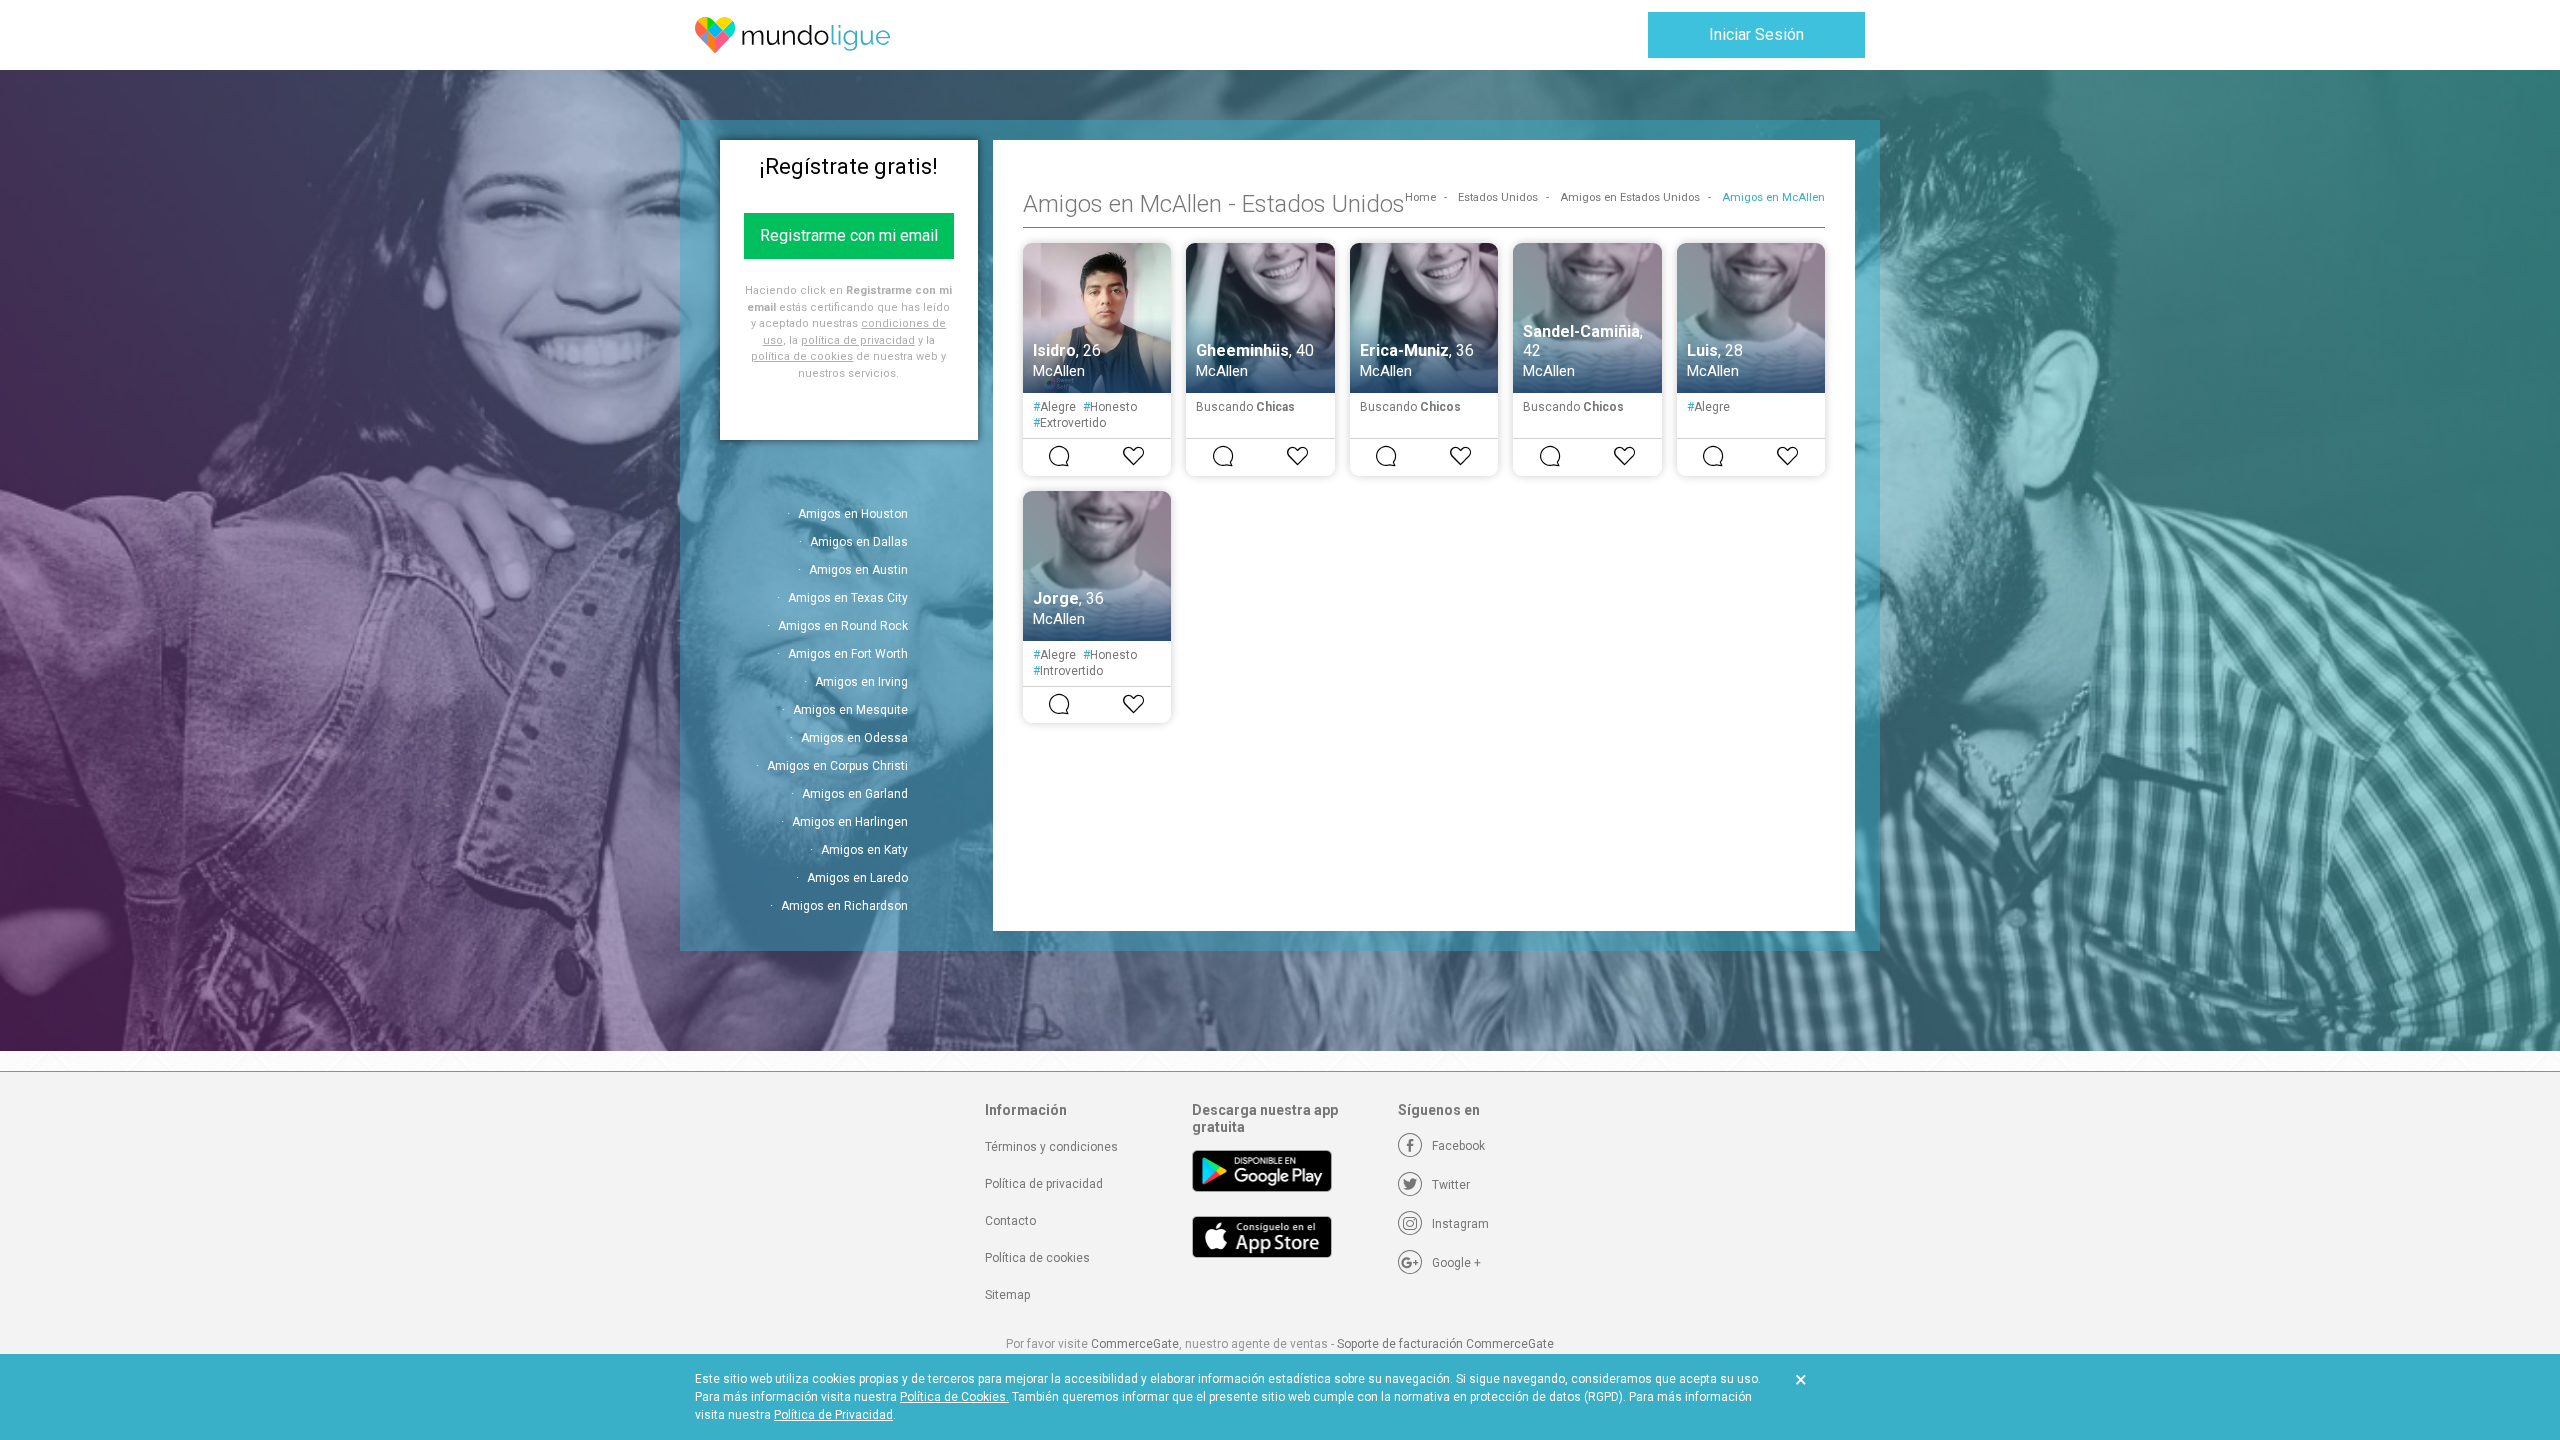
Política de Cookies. (954, 1397)
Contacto (1010, 1221)
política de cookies (802, 356)
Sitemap (1007, 1295)
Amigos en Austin (858, 570)
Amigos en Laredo (857, 878)
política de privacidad (858, 340)
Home (1420, 197)
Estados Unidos (1498, 197)
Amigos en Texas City (848, 598)
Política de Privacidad (833, 1415)
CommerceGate (1135, 1344)
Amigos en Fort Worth (848, 654)
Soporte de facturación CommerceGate (1445, 1344)
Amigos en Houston (853, 514)
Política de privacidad (1044, 1184)
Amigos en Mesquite (850, 710)
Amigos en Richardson (844, 906)
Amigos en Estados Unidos (1630, 197)
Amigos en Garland (855, 794)
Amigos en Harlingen (850, 822)
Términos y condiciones (1051, 1147)
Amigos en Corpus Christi (837, 766)
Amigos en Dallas (859, 542)
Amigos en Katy (864, 850)
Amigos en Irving (861, 682)
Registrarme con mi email (849, 235)
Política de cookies (1037, 1258)
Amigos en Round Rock (843, 626)
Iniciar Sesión (1756, 34)
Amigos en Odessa (854, 738)
